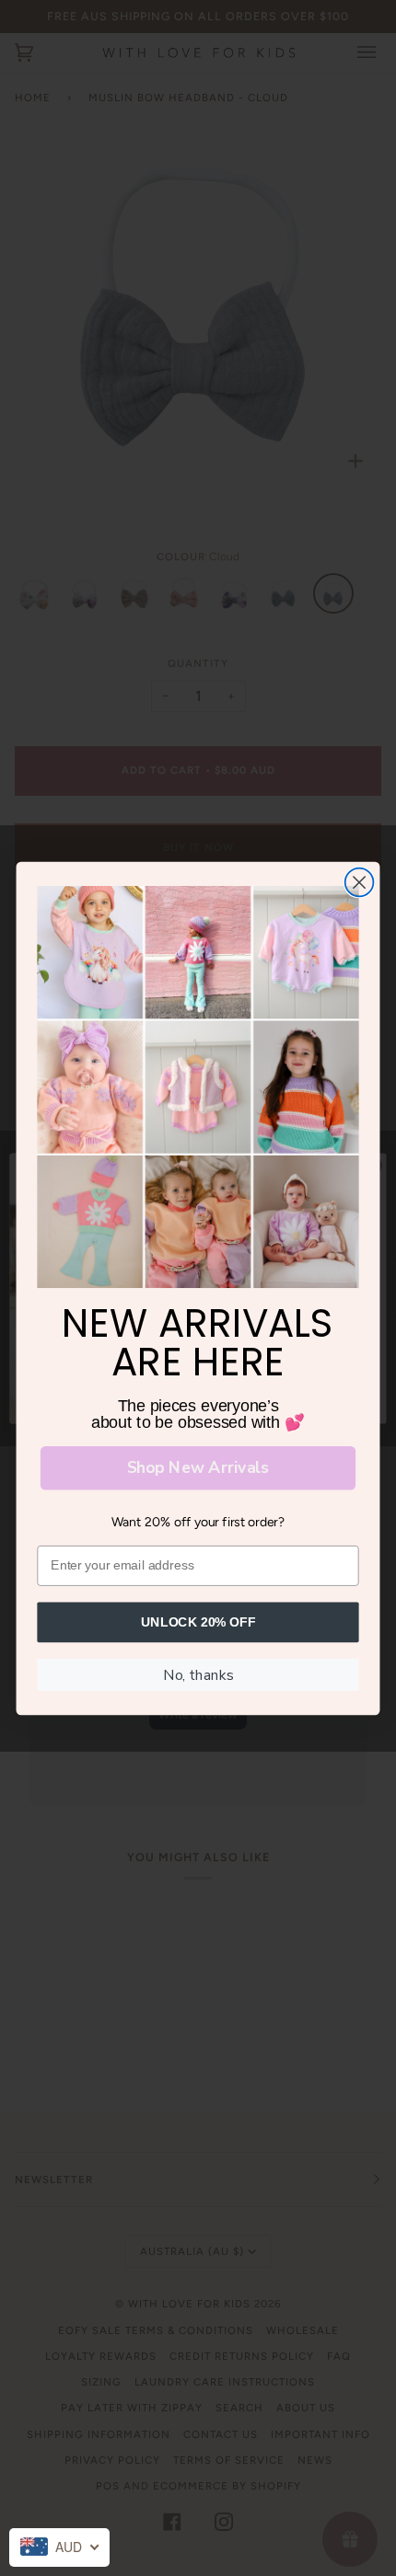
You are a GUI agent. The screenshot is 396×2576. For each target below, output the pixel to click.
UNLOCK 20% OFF (198, 1621)
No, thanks (198, 1674)
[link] (198, 1087)
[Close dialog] (360, 882)
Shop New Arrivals (198, 1467)
